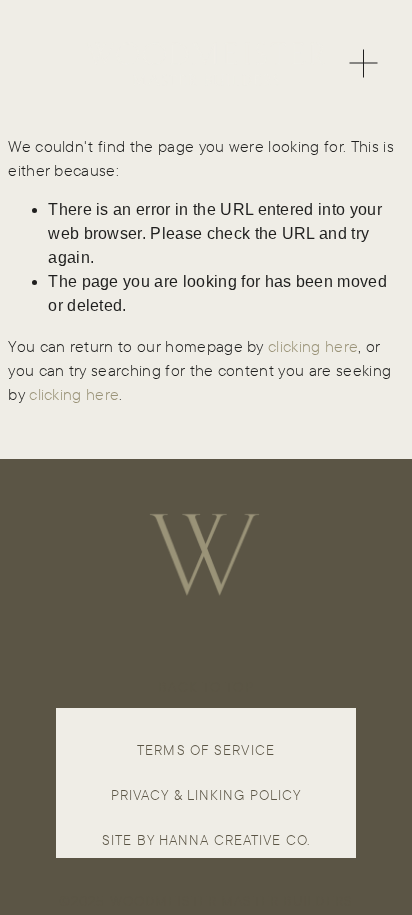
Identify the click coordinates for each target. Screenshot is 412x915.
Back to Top (205, 687)
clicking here (313, 346)
